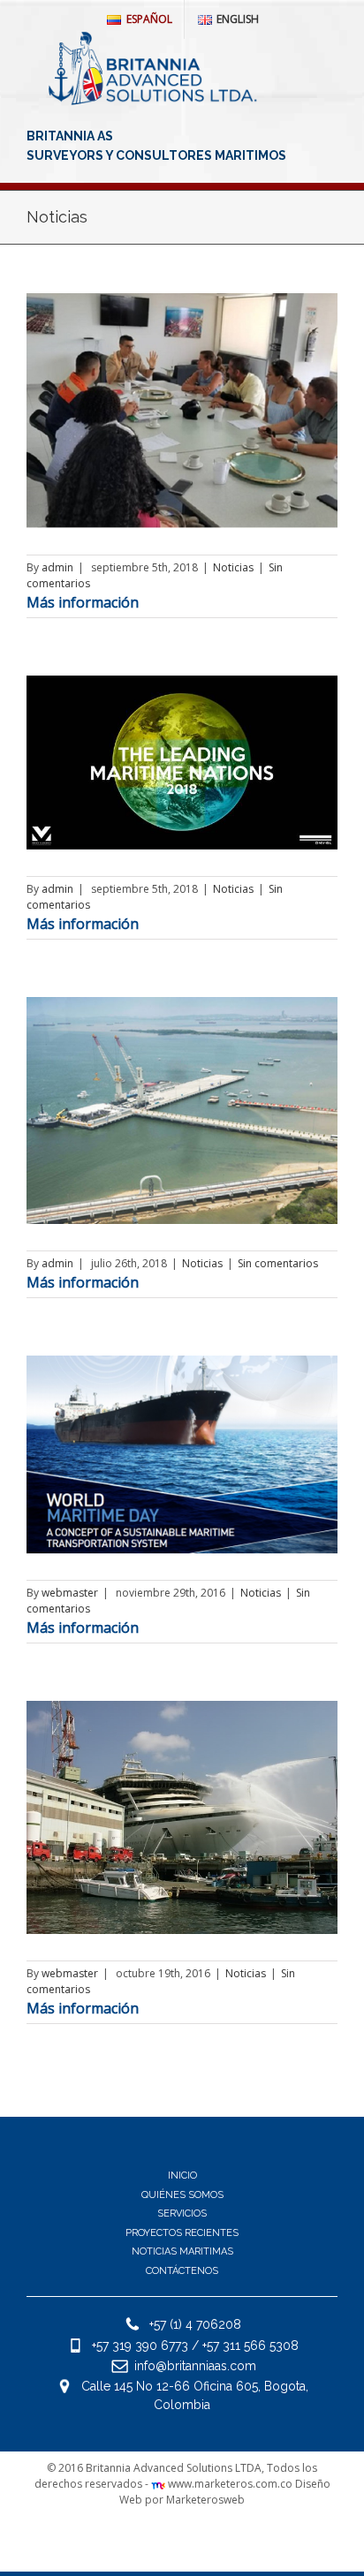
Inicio (182, 2176)
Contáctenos (182, 2271)
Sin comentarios (278, 1263)
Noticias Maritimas (182, 2251)
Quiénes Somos (182, 2195)
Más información (83, 602)
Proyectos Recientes (182, 2233)
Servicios (182, 2213)
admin (57, 567)
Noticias (233, 567)
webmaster (70, 1593)
